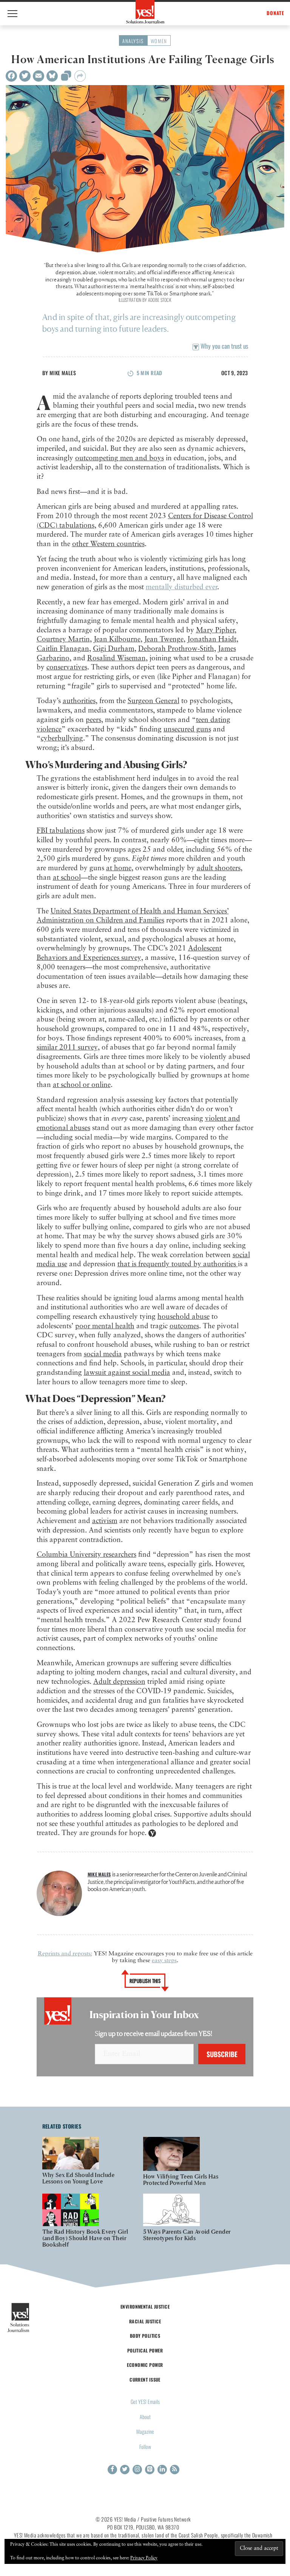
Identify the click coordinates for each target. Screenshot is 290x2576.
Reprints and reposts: (65, 1954)
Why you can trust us (224, 346)
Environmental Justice (145, 2307)
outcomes (184, 1326)
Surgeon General (153, 701)
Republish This (145, 1981)
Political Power (145, 2350)
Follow (145, 2446)
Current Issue (145, 2380)
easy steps (164, 1961)
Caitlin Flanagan (63, 649)
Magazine (145, 2431)
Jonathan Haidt (212, 639)
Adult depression (119, 1682)
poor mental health (105, 1326)
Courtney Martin (63, 639)
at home (119, 868)
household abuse (184, 1317)
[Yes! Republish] (66, 78)
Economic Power (145, 2365)
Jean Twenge (164, 639)
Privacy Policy (144, 2558)
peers (93, 720)
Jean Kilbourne (117, 639)
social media (103, 1354)
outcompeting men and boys (120, 458)
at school (67, 878)
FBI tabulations (61, 831)
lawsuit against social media (127, 1373)
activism (105, 1521)
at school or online (82, 1085)
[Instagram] (137, 2470)
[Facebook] (11, 76)
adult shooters (219, 868)
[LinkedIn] (162, 2470)
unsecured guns (187, 729)
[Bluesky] (52, 76)
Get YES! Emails (145, 2401)
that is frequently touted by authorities (178, 1264)
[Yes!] (145, 12)
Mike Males (63, 373)
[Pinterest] (150, 2470)
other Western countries (108, 544)
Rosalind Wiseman (116, 658)
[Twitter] (25, 76)
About (145, 2417)
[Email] (39, 76)
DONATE (275, 13)
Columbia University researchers (86, 1555)
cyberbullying (62, 738)
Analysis (133, 41)
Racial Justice (145, 2321)
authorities (79, 701)
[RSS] (175, 2470)
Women (159, 41)
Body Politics (145, 2336)
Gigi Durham (114, 649)
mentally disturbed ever (181, 587)
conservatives (67, 667)
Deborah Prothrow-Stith (176, 649)
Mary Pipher (215, 630)
